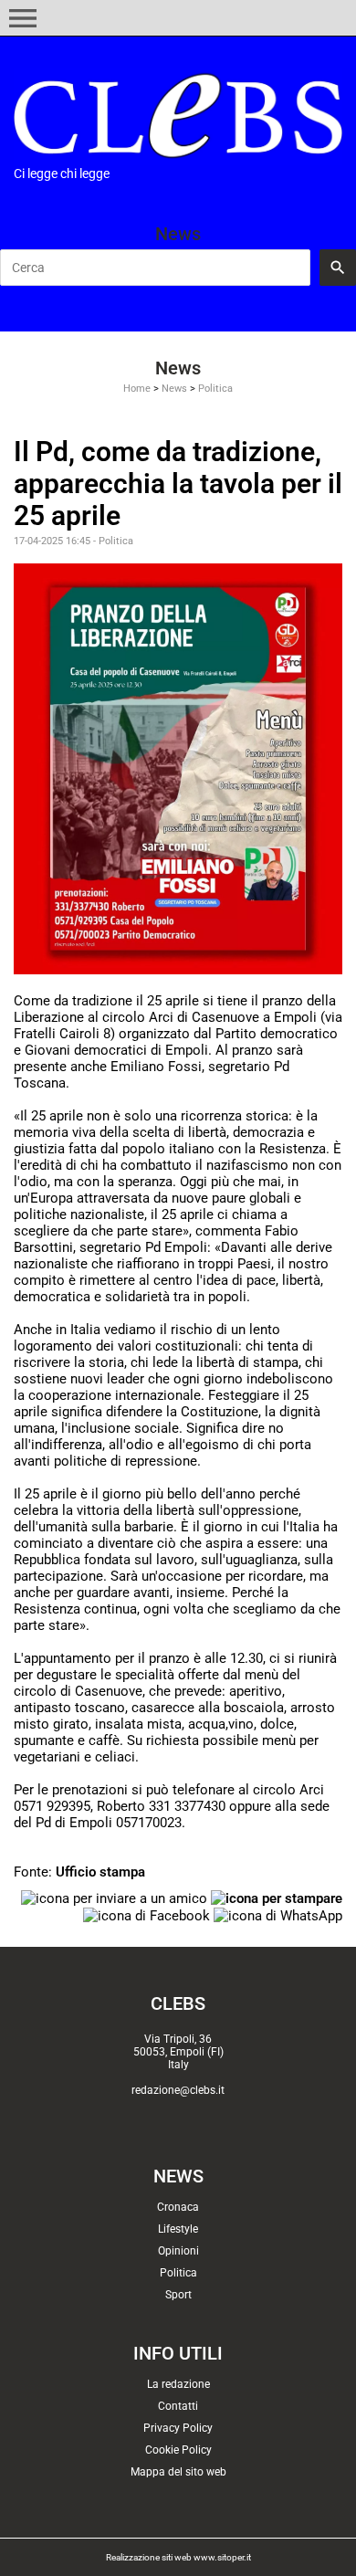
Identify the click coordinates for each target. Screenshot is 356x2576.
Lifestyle (178, 2229)
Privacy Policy (178, 2428)
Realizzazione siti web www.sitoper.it (178, 2557)
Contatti (178, 2406)
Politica (215, 389)
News (174, 389)
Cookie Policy (178, 2450)
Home (137, 389)
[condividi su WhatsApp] (278, 1915)
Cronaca (178, 2207)
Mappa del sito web (178, 2472)
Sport (178, 2295)
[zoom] (178, 768)
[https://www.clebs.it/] (178, 116)
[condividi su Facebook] (147, 1915)
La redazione (178, 2384)
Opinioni (178, 2251)
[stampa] (277, 1898)
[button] (23, 18)
